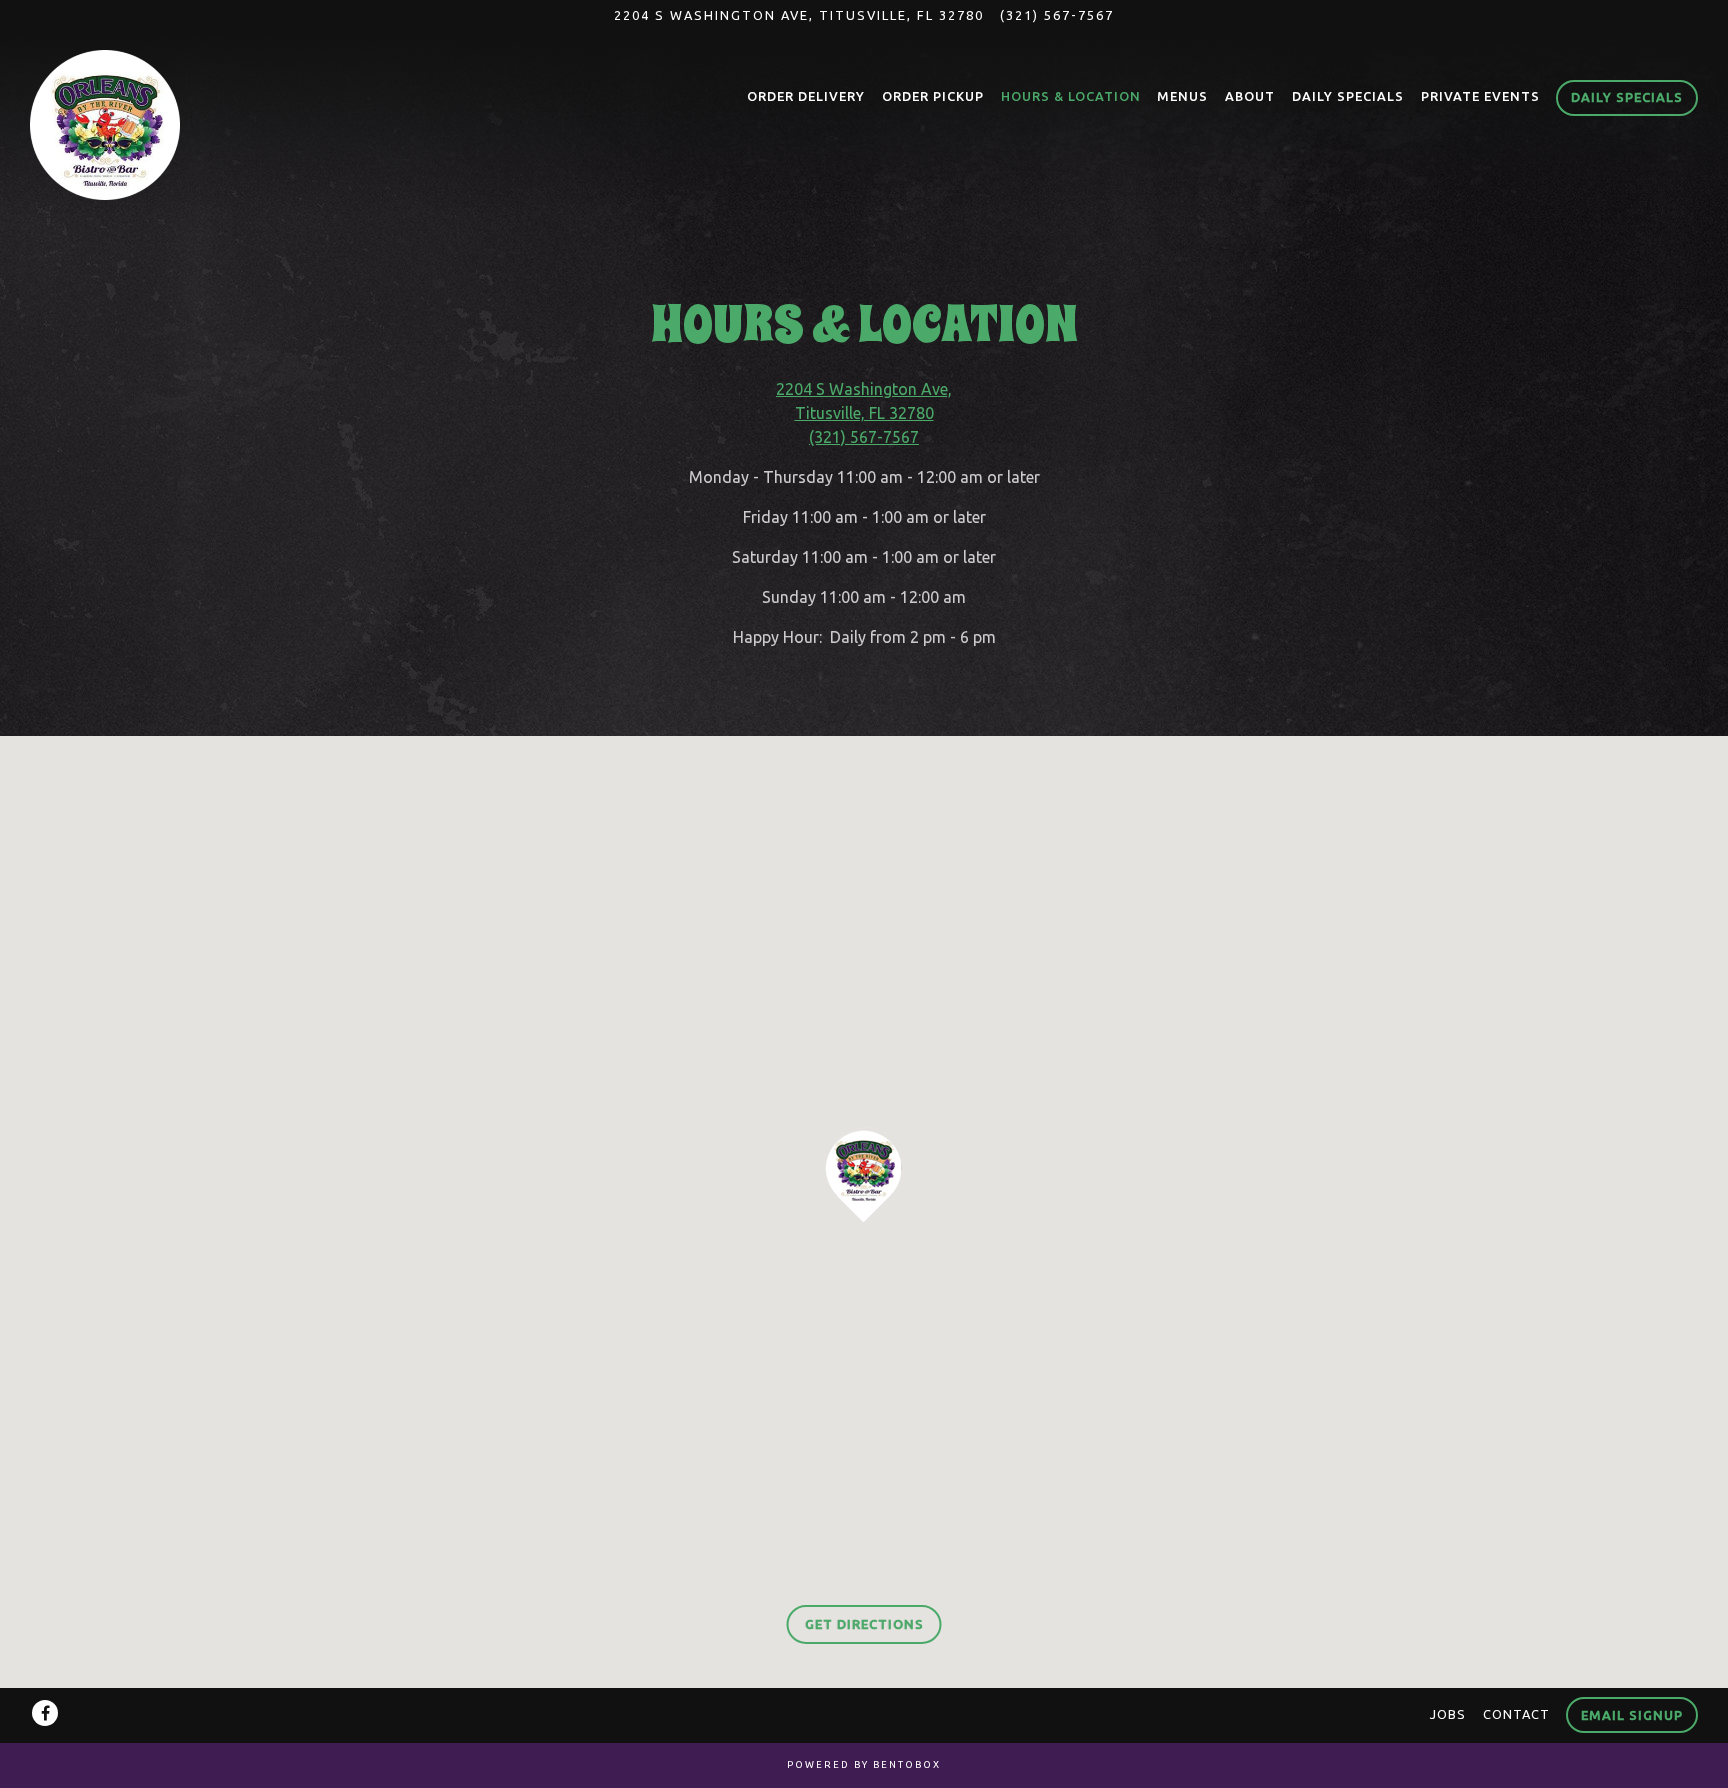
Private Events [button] (1480, 96)
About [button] (1250, 96)
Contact (1516, 1714)
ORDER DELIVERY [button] (806, 96)
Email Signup (1632, 1715)
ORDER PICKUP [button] (933, 96)
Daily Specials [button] (1348, 96)
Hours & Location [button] (1071, 96)
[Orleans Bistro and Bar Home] (105, 123)
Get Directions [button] (864, 1624)
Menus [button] (1182, 96)
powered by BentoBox (864, 1764)
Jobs (1448, 1714)
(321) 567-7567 (1057, 15)
